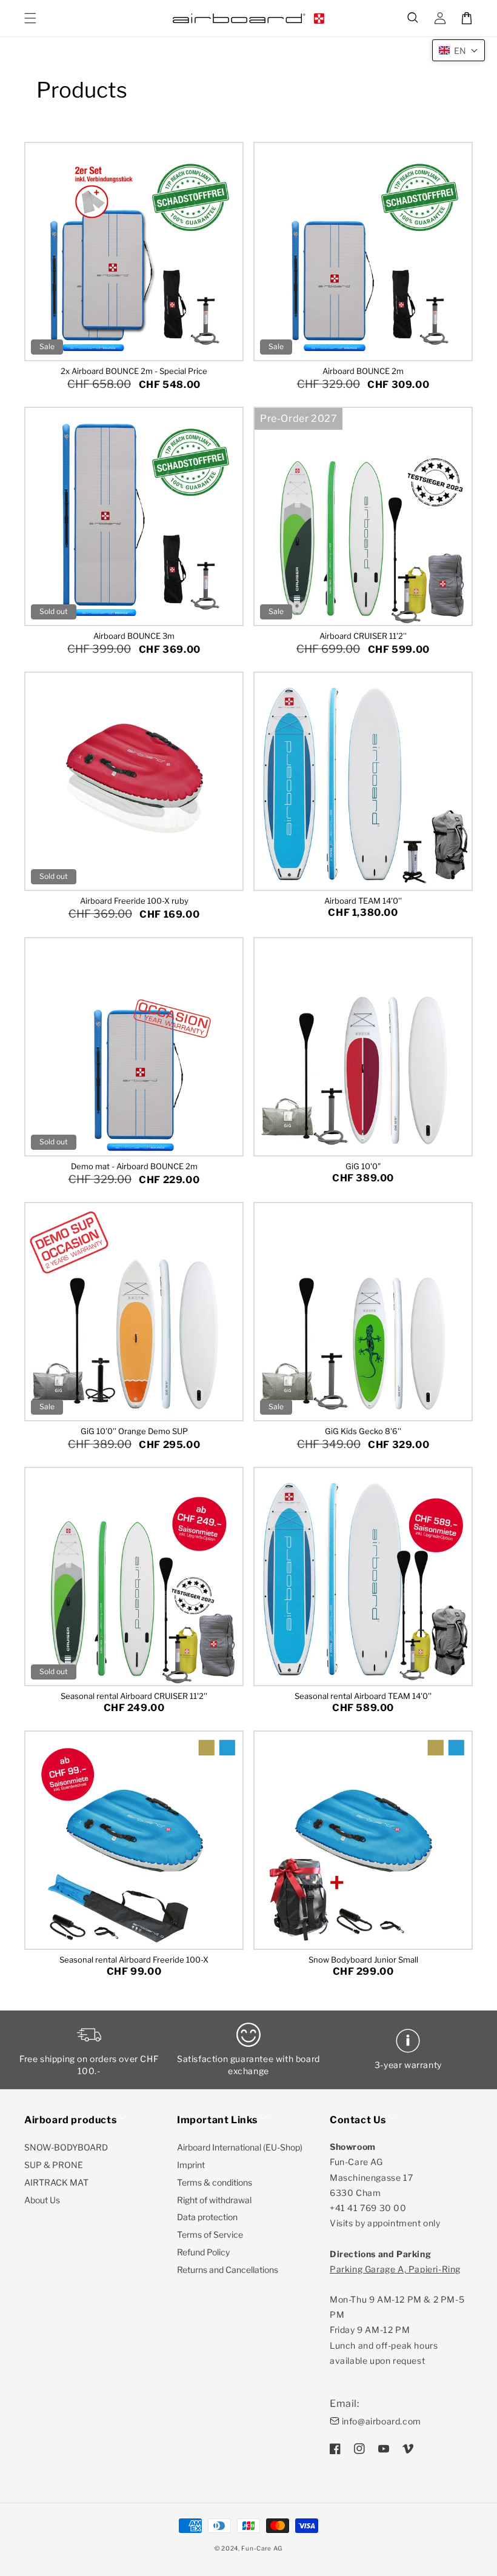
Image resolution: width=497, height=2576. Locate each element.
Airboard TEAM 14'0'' (363, 901)
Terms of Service (210, 2234)
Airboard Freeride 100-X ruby (134, 901)
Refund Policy (203, 2252)
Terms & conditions (215, 2182)
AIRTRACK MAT (56, 2182)
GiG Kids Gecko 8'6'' (363, 1431)
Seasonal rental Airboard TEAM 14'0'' (363, 1696)
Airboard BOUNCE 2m (363, 371)
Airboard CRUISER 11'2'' (363, 636)
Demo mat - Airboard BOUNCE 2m (134, 1166)
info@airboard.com (382, 2421)
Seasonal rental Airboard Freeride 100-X (134, 1960)
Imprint (191, 2165)
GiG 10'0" (363, 1166)
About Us (42, 2200)
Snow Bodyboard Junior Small (363, 1960)
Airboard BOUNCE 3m (134, 636)
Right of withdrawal (214, 2200)
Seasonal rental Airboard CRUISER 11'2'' (134, 1696)
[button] (413, 18)
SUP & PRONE (54, 2165)
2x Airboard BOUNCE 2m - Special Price (134, 371)
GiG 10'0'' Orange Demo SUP (134, 1431)
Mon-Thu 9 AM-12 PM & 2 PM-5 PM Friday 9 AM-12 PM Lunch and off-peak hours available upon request (397, 2315)
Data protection (207, 2217)
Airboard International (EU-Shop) (240, 2147)
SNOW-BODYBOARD (66, 2147)
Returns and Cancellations (228, 2270)
